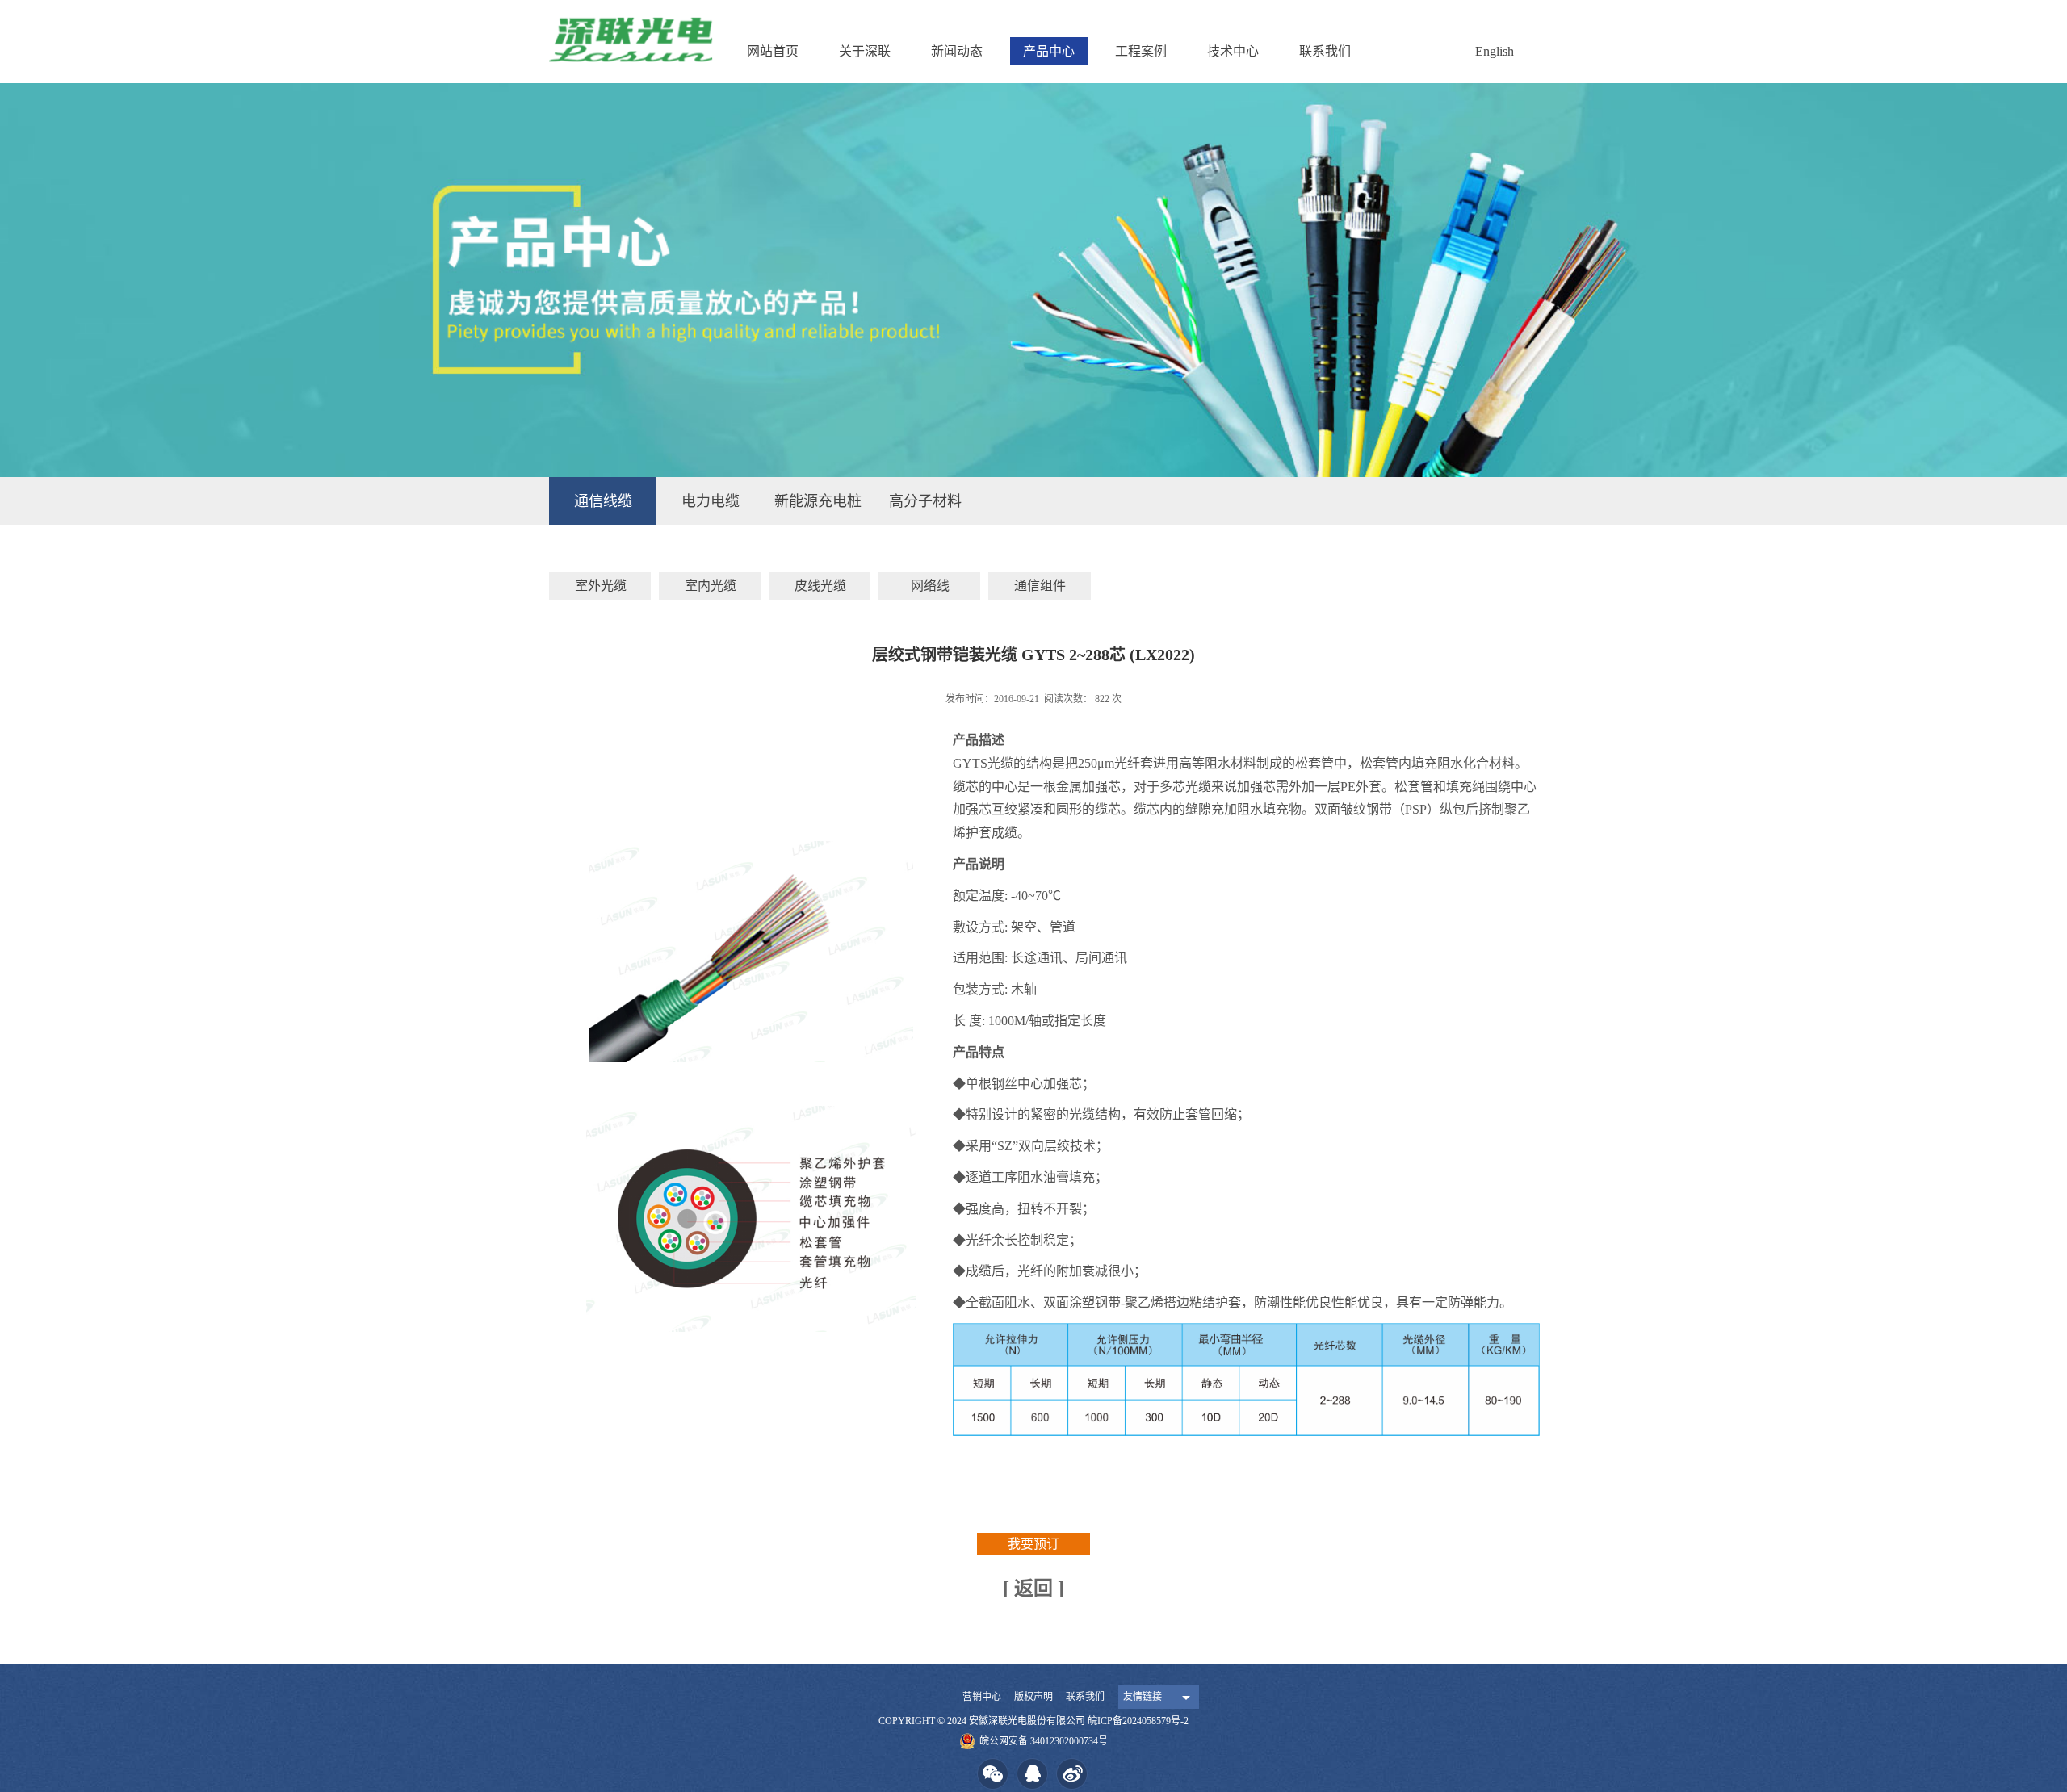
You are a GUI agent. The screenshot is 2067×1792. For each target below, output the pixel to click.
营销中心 (982, 1697)
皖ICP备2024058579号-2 (1138, 1721)
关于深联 (865, 51)
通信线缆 (603, 501)
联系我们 (1325, 51)
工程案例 (1141, 51)
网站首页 (773, 51)
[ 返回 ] (1033, 1589)
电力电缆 (711, 501)
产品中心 (1049, 51)
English (1495, 51)
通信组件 (1040, 586)
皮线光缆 (820, 586)
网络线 (930, 586)
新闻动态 (957, 51)
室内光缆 (711, 586)
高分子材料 (925, 501)
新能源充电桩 (818, 501)
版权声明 (1033, 1697)
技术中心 (1233, 51)
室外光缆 (601, 586)
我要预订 (1033, 1544)
